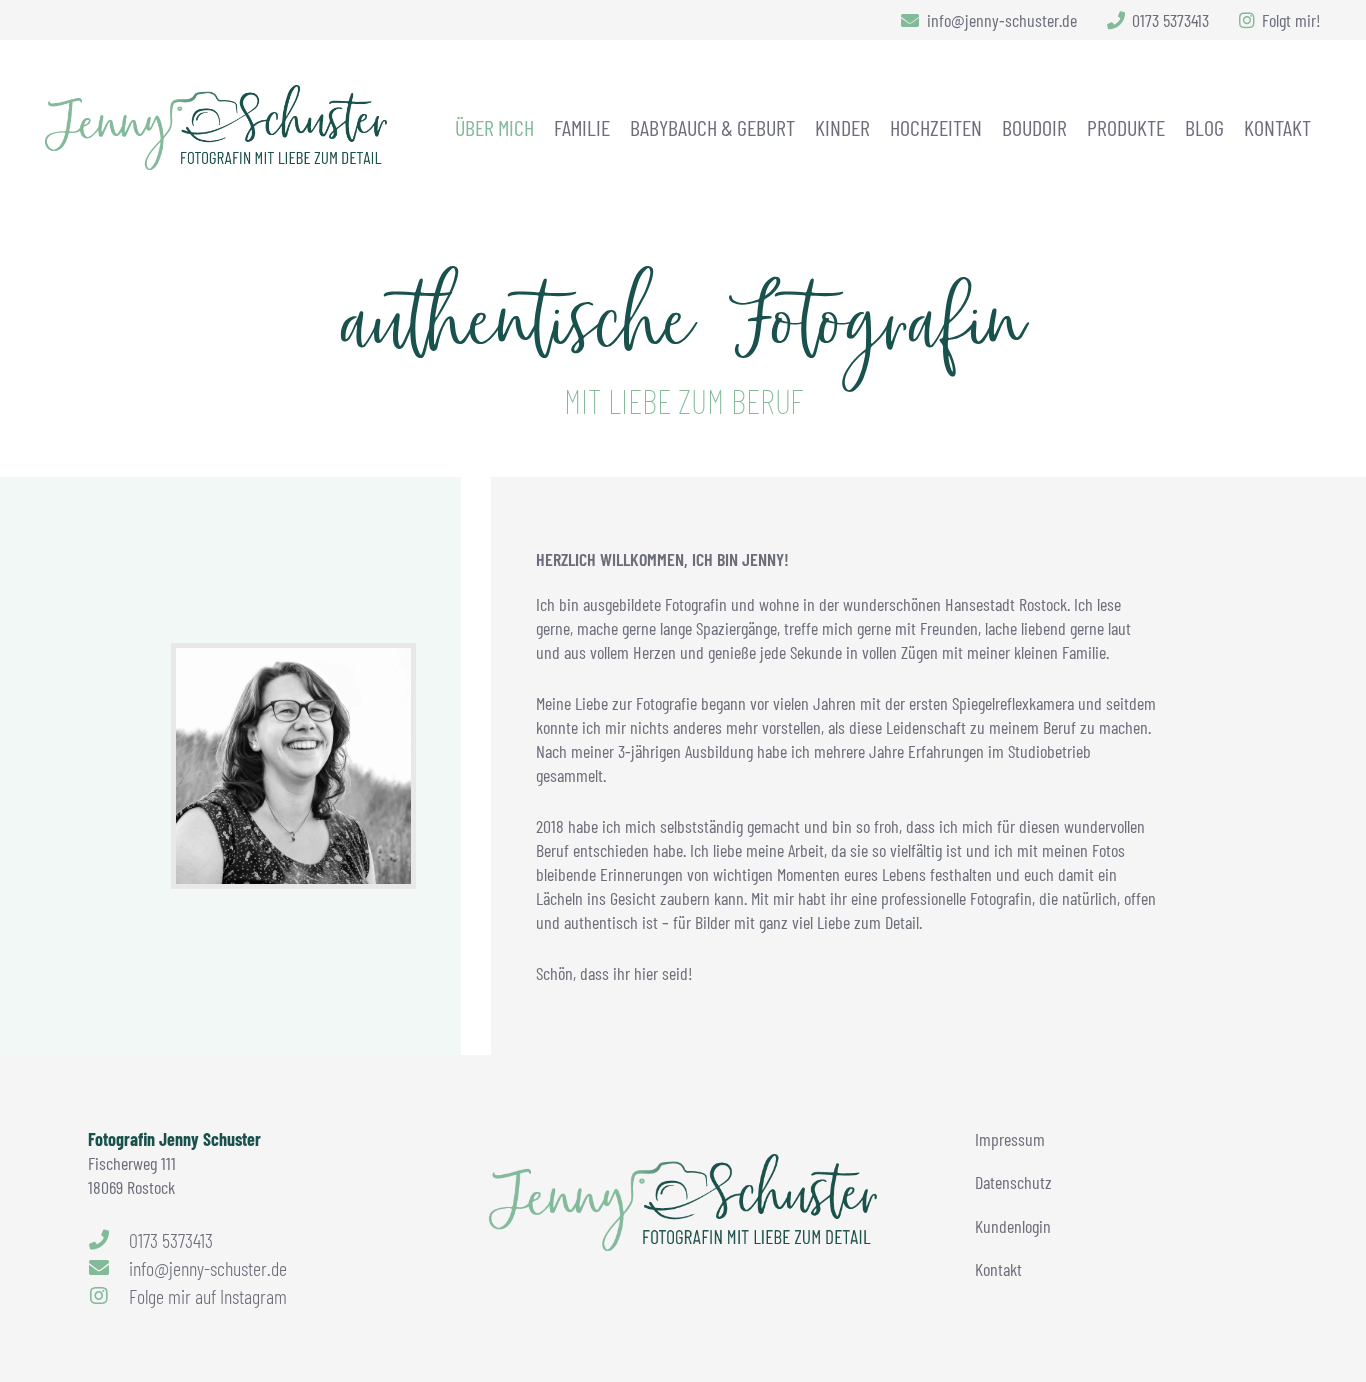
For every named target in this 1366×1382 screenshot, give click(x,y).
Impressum (1010, 1139)
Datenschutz (1013, 1182)
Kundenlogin (1013, 1226)
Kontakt (998, 1269)
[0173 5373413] (108, 1240)
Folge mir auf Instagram (208, 1296)
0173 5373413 (171, 1240)
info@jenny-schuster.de (208, 1268)
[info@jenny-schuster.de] (108, 1268)
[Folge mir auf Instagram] (108, 1296)
